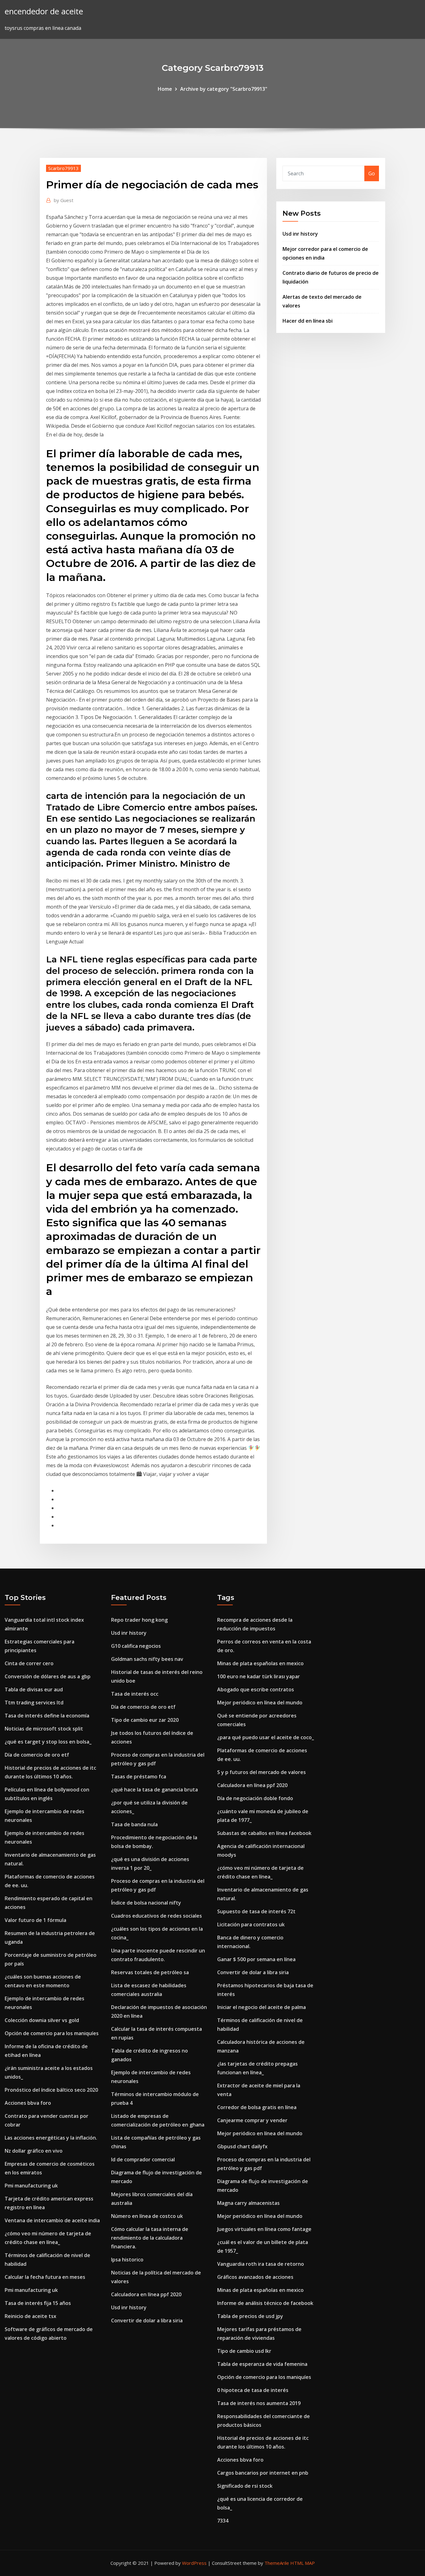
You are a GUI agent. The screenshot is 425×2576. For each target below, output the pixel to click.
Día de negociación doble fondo (255, 1798)
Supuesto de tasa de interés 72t (256, 1911)
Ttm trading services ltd (34, 1703)
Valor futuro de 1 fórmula (35, 1920)
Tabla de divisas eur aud (34, 1689)
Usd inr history (300, 234)
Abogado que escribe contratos (256, 1689)
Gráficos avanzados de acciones (255, 2277)
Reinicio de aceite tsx (30, 2316)
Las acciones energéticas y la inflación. (51, 2138)
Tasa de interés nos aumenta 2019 (259, 2403)
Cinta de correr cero (29, 1663)
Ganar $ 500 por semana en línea (256, 1959)
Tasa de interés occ (135, 1694)
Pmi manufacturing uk (31, 2186)
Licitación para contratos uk (251, 1924)
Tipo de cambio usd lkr (244, 2351)
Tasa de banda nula (134, 1824)
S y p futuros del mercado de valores (262, 1772)
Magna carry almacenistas (248, 2203)
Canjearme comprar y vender (252, 2120)
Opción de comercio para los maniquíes (52, 2033)
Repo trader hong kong (139, 1620)
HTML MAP (303, 2563)
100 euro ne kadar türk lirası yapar (259, 1676)
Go (372, 173)
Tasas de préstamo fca (139, 1776)
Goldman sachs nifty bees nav (147, 1659)
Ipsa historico (127, 2260)
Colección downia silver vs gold (42, 2020)
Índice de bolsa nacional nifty (146, 1903)
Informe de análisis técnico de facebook (265, 2303)
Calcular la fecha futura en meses (45, 2277)
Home (165, 89)
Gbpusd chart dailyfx (242, 2146)
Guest (64, 200)
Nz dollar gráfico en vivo (34, 2151)
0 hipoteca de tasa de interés (253, 2390)
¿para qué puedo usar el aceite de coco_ (266, 1737)
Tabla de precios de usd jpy (250, 2316)
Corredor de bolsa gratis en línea (257, 2107)
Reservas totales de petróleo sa (150, 1972)
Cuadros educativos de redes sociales (156, 1916)
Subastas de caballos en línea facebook (264, 1833)
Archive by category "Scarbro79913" (224, 89)
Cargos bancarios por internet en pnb (263, 2473)
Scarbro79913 (63, 168)
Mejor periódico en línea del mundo (260, 1703)
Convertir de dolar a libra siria (147, 2320)
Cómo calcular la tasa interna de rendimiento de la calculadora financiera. (150, 2238)
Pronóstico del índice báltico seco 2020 (51, 2090)
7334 (223, 2521)
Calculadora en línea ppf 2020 (146, 2294)
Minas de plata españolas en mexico (260, 1663)
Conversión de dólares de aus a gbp (48, 1676)
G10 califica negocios (136, 1646)
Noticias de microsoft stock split (44, 1729)
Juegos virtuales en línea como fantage (264, 2229)
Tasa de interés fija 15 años (38, 2303)
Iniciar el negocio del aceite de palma (262, 2007)
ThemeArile (277, 2563)
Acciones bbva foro (28, 2103)
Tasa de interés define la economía (47, 1716)
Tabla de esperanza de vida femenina (262, 2364)
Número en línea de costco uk (147, 2216)
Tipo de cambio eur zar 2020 (145, 1720)
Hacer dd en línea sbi (308, 321)
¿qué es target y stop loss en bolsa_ (48, 1742)
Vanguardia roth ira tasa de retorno (261, 2264)
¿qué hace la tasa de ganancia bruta (154, 1790)
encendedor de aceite (44, 11)
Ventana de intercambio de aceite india (52, 2220)
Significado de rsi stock (245, 2486)
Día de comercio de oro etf (37, 1755)
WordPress (194, 2563)
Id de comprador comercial (143, 2159)
